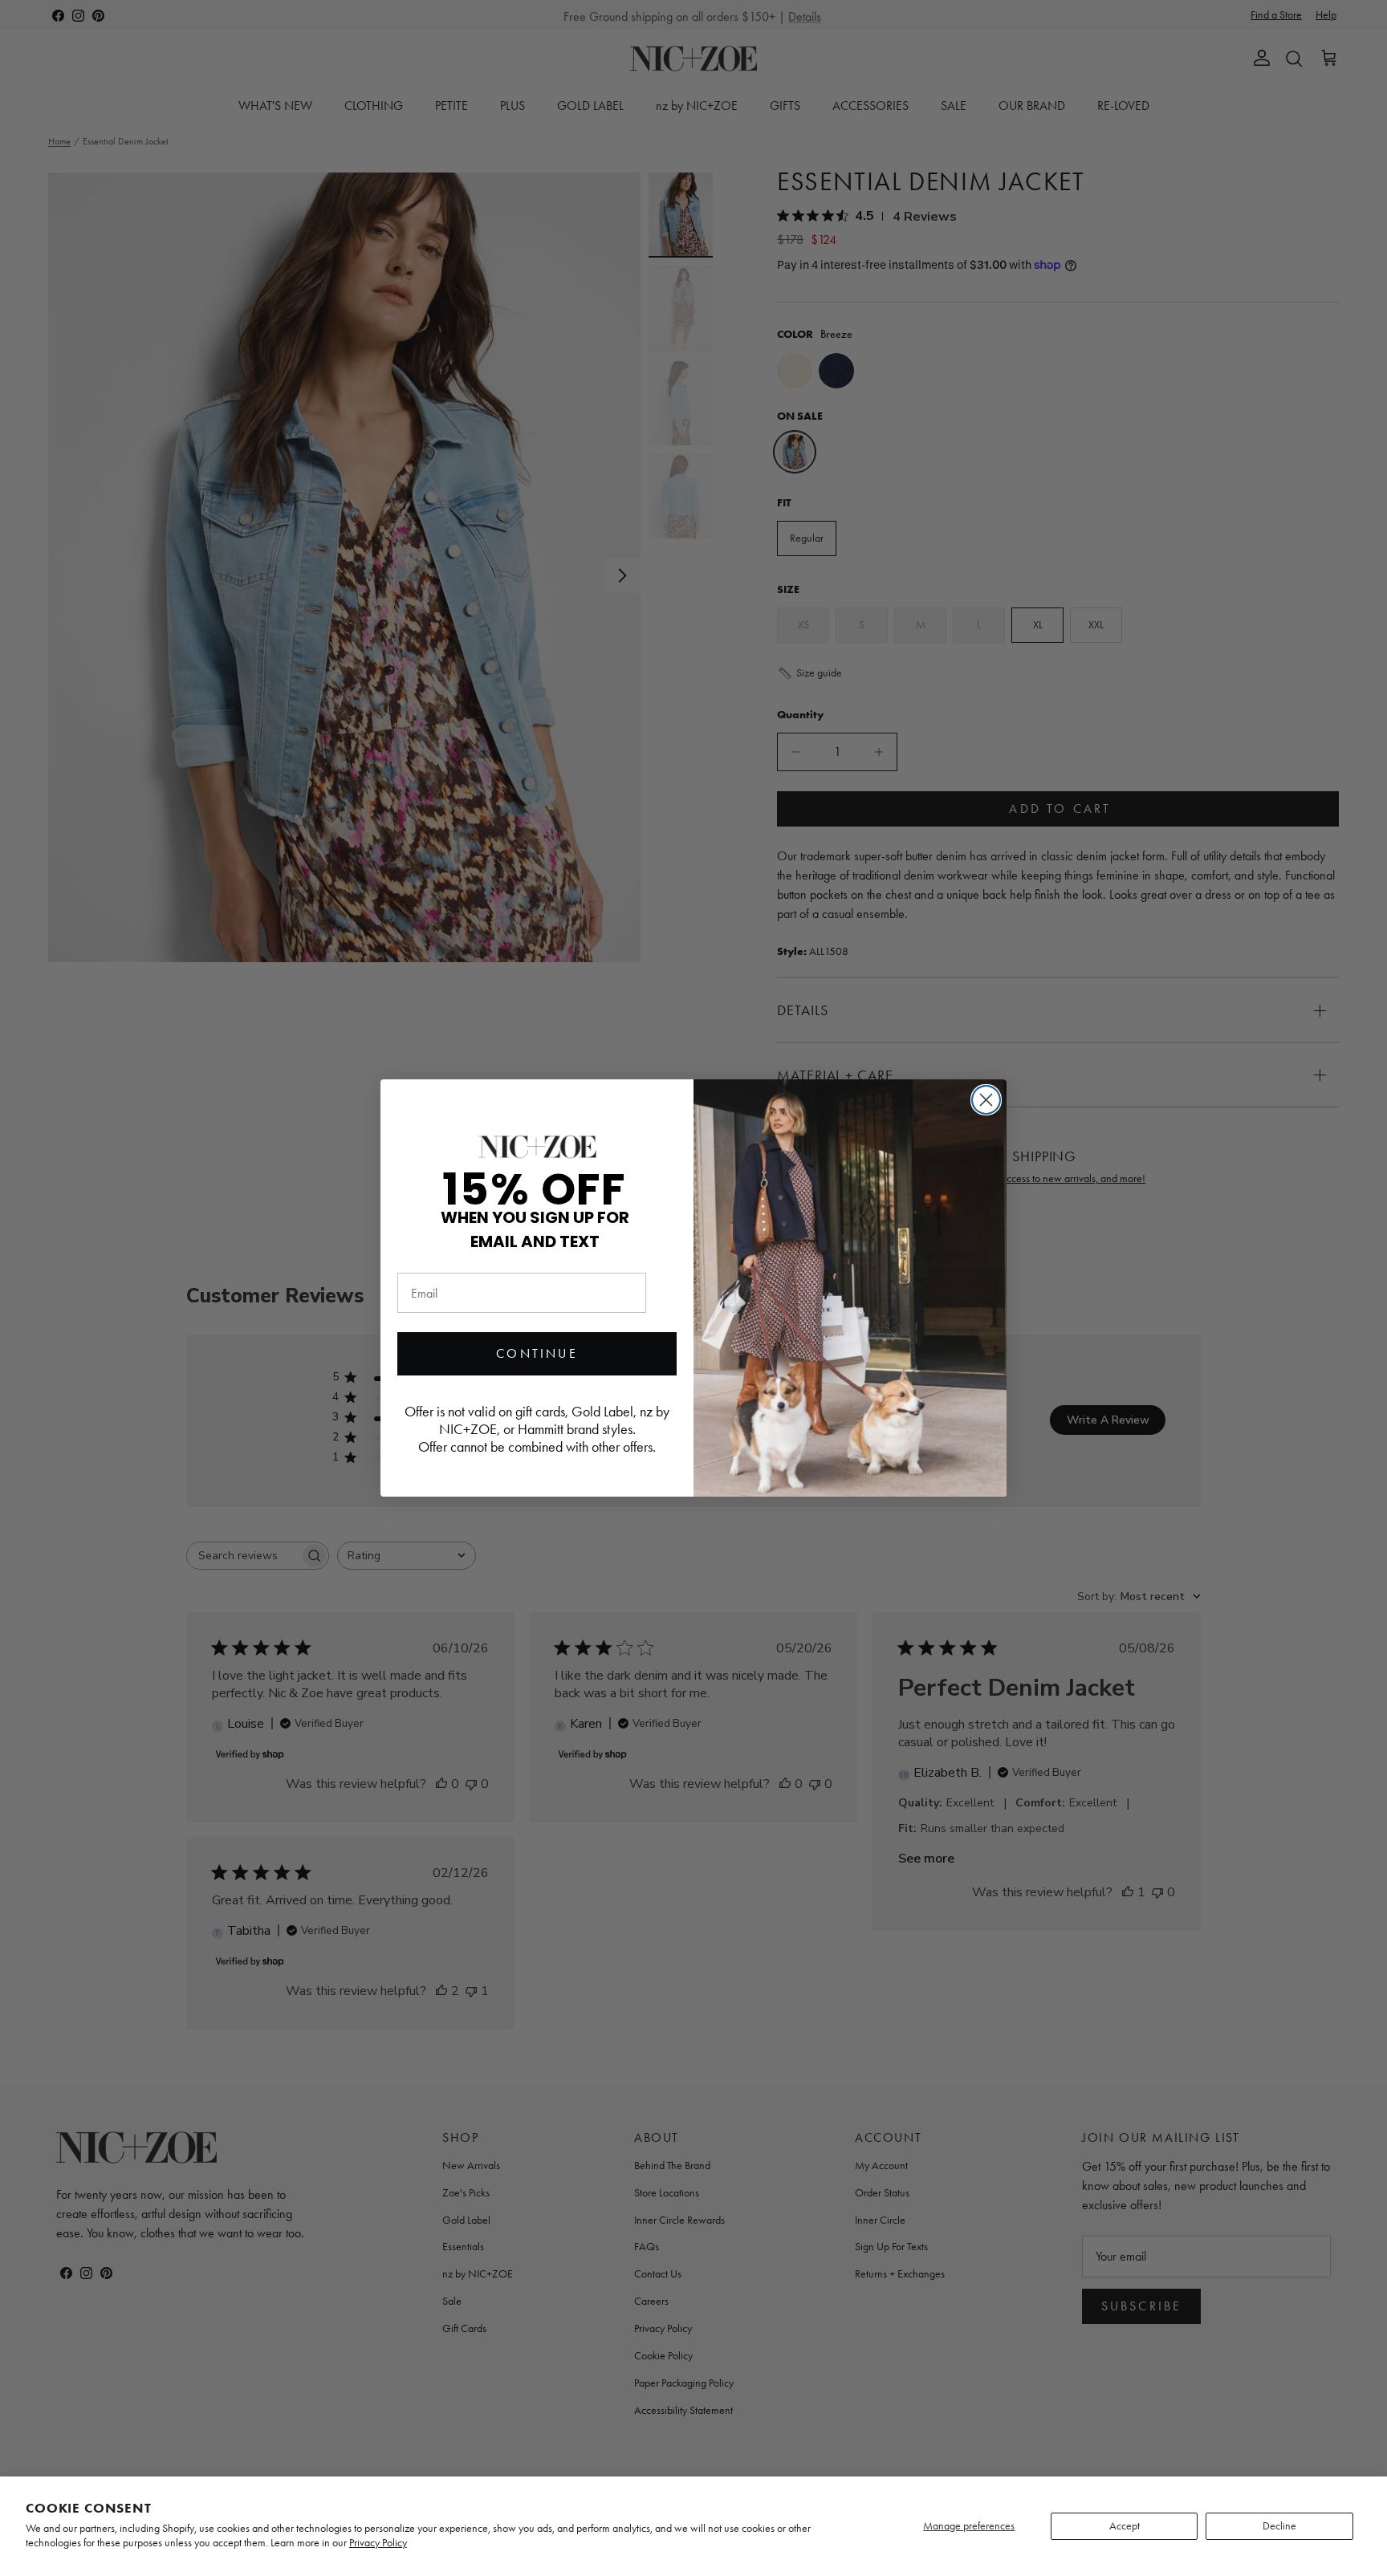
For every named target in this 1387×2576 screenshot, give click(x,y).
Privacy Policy (378, 2543)
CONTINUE (537, 1353)
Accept (1125, 2526)
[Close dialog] (986, 1100)
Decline (1279, 2526)
